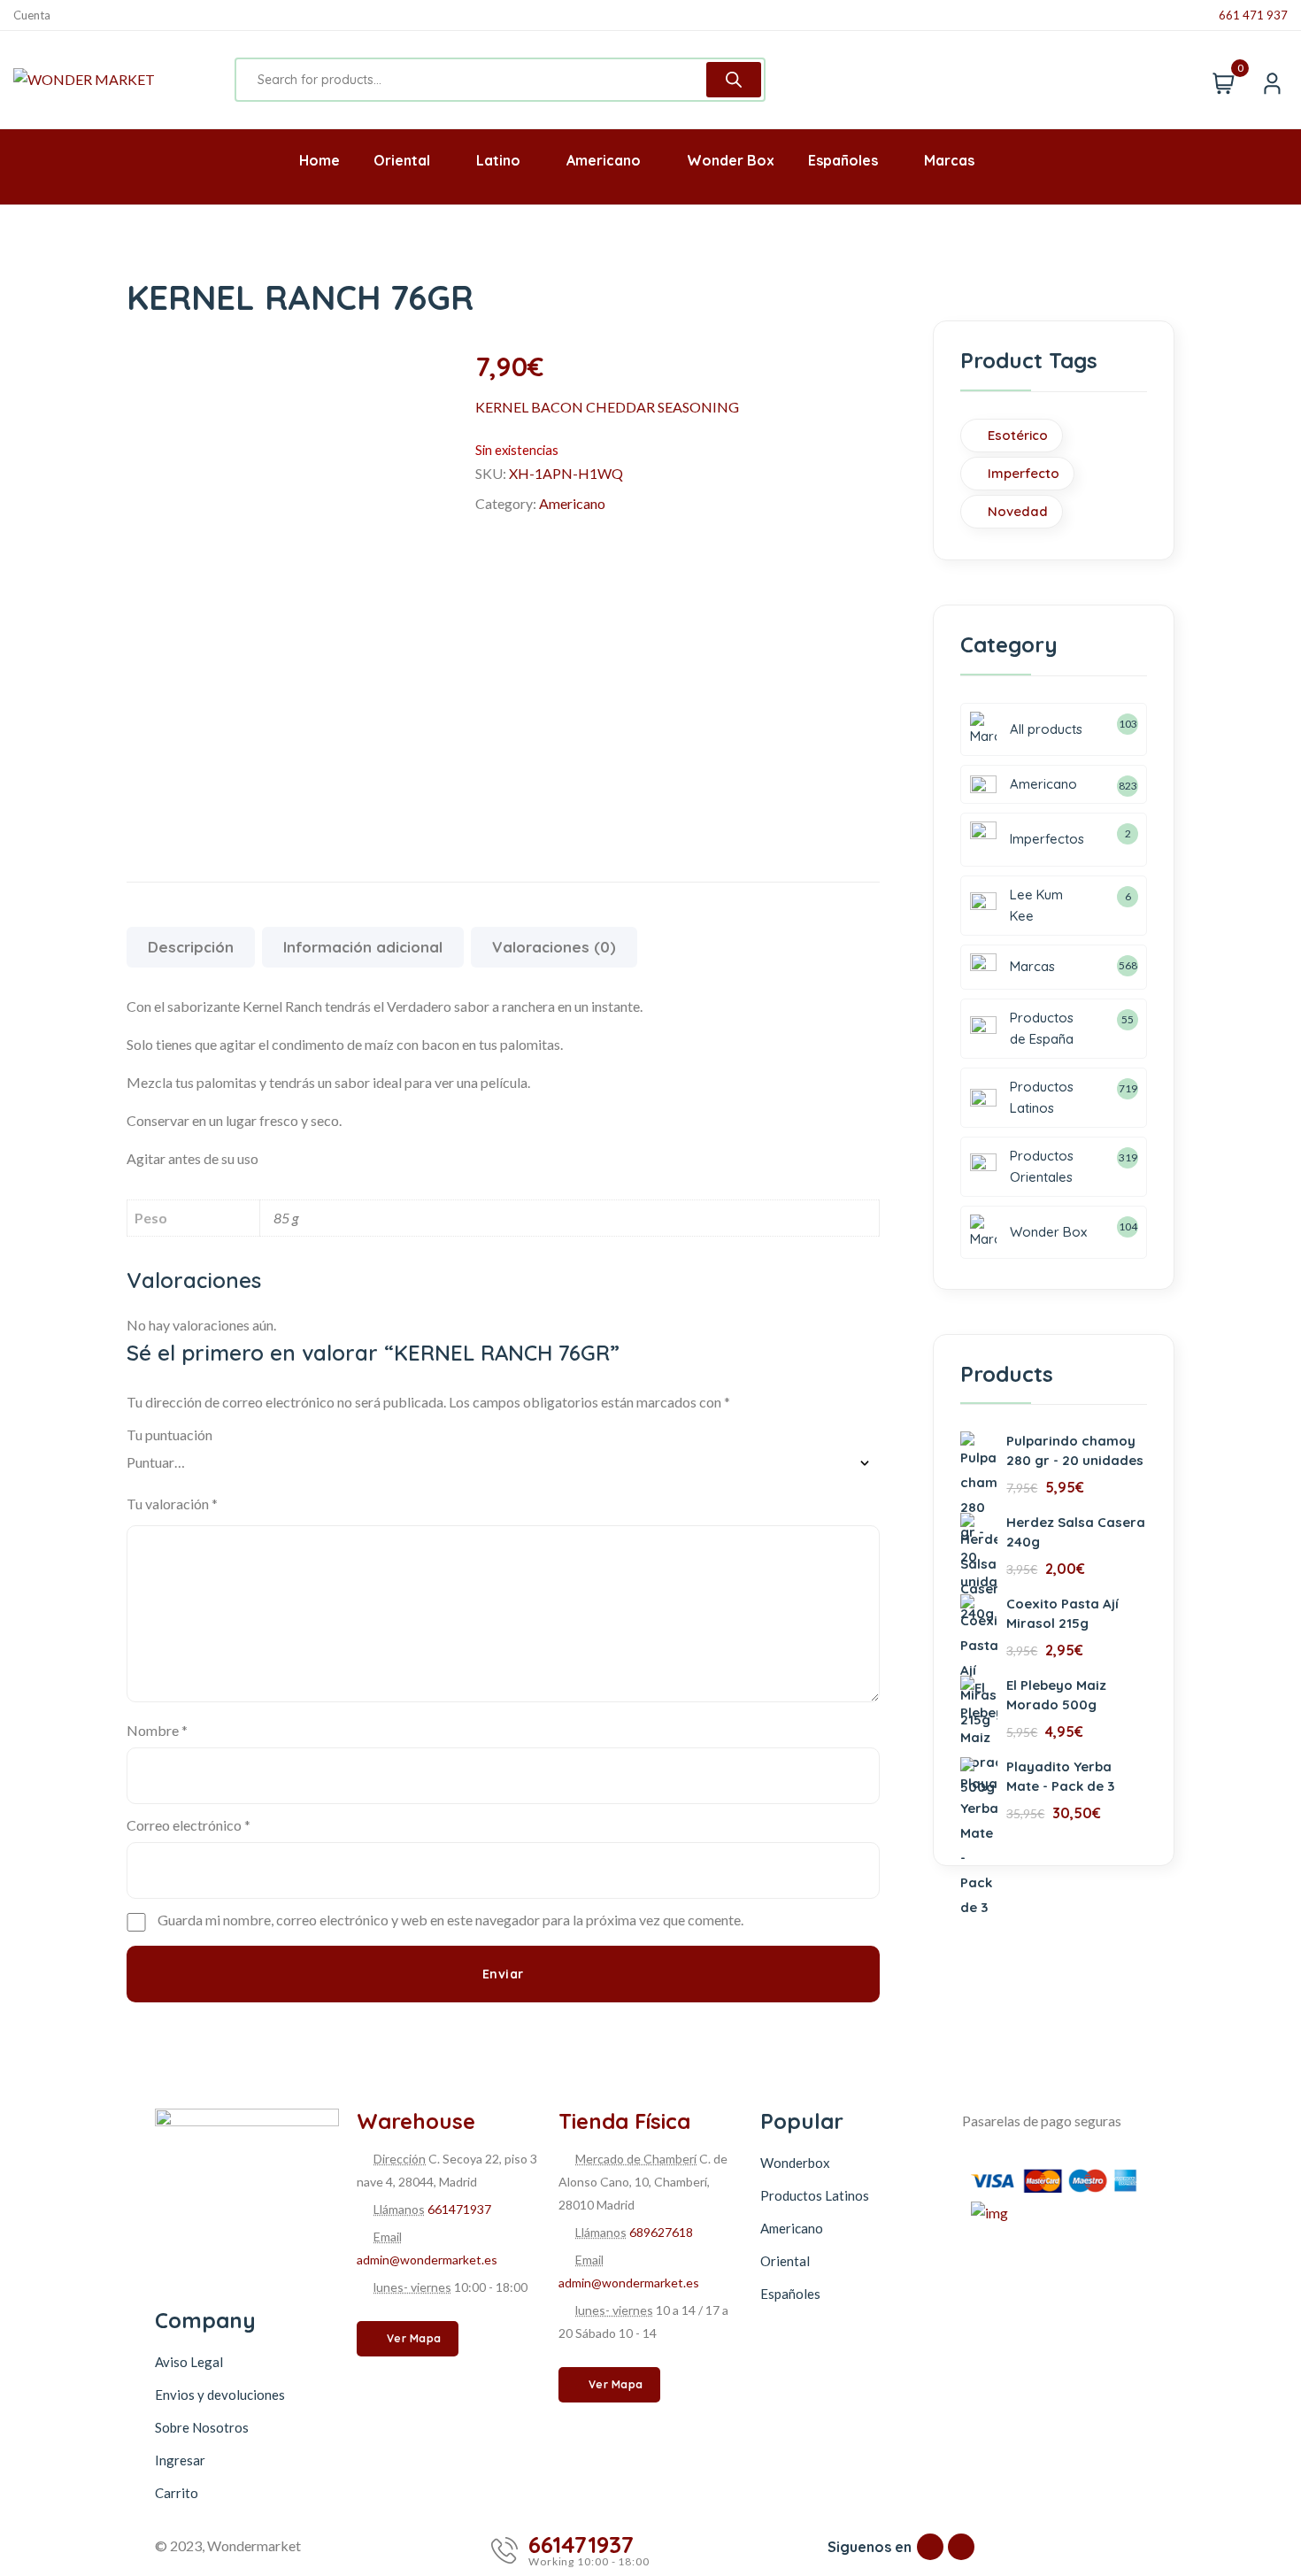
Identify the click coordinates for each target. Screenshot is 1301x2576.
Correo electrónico (189, 1825)
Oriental (785, 2261)
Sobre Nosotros (202, 2427)
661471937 (459, 2209)
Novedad (1018, 511)
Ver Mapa (414, 2338)
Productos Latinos (815, 2195)
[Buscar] (734, 80)
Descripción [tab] (191, 947)
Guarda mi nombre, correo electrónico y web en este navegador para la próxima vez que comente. (450, 1920)
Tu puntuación (169, 1435)
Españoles (790, 2294)
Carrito (177, 2493)
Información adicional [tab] (363, 947)
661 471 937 (1253, 15)
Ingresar (180, 2460)
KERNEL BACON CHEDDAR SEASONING (607, 407)
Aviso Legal (189, 2362)
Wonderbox (795, 2163)
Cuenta (32, 15)
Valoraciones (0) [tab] (554, 947)
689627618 (661, 2232)
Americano (572, 503)
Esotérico (1018, 435)
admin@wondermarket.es (427, 2260)
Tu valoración (172, 1504)
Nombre (157, 1730)
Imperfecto (1024, 473)
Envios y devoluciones (220, 2395)
